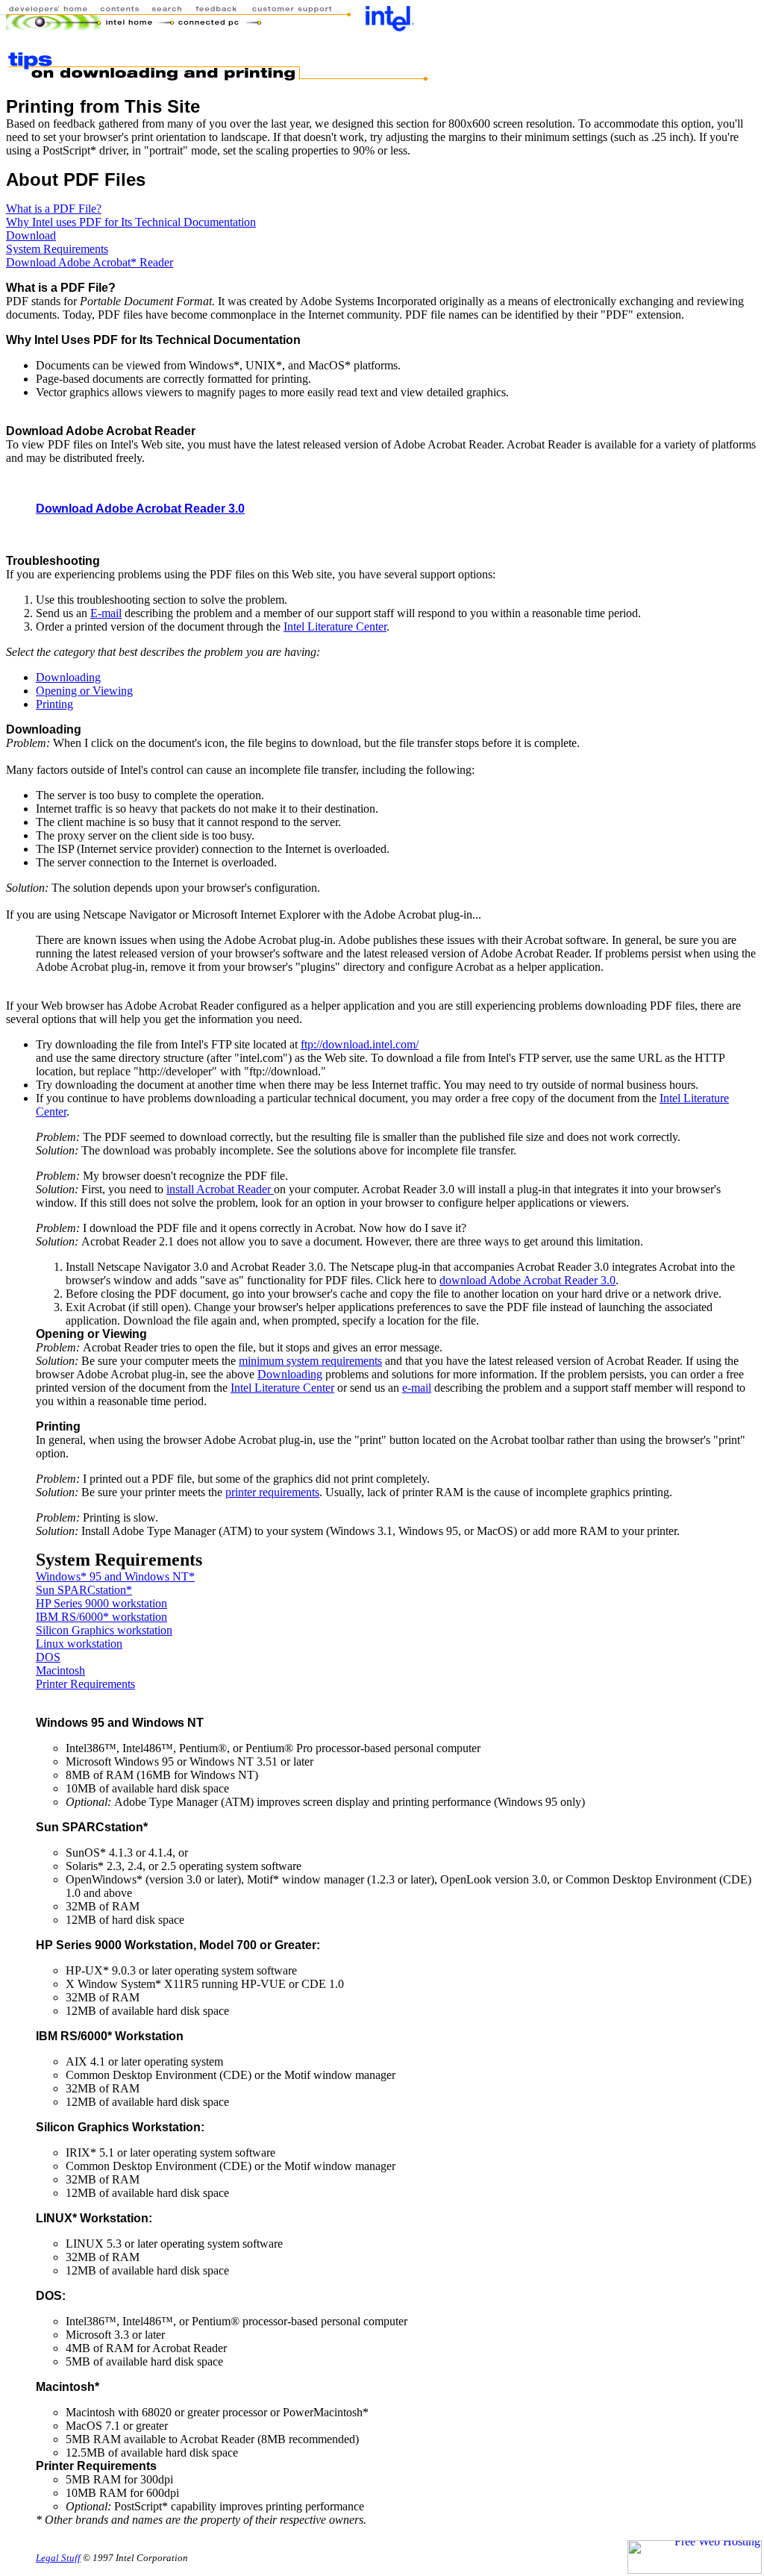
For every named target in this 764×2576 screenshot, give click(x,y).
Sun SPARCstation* (84, 1590)
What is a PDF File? (54, 209)
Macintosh (60, 1670)
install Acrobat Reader (220, 1189)
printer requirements (272, 1492)
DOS (48, 1657)
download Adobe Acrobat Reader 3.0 (527, 1280)
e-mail (417, 1388)
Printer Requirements (85, 1684)
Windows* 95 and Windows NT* (115, 1576)
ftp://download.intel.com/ (360, 1044)
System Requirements (57, 249)
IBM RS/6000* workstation (101, 1617)
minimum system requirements (310, 1361)
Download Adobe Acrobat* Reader (90, 262)
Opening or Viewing (84, 691)
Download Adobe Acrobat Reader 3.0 (140, 509)
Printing (54, 704)
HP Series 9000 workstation (101, 1603)
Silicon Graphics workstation (104, 1630)
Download (31, 235)
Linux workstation (79, 1644)
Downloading (68, 677)
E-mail (106, 613)
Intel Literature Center (335, 626)
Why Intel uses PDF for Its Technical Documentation (131, 222)
